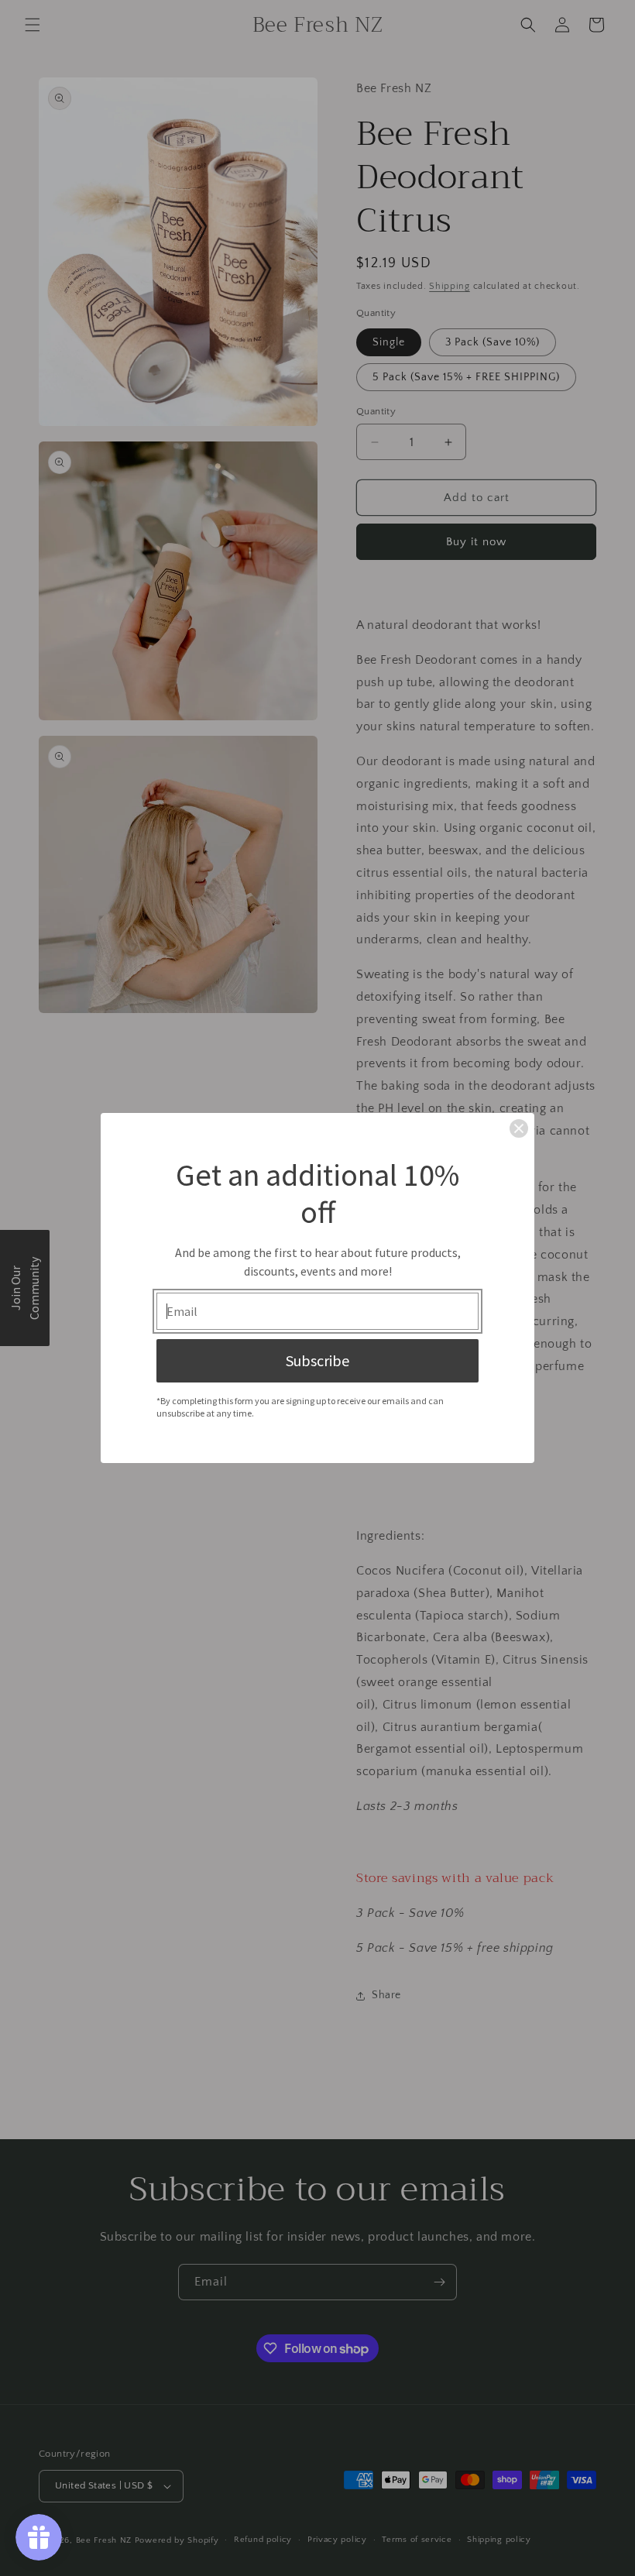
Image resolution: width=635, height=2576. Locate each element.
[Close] (519, 1128)
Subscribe (317, 1360)
